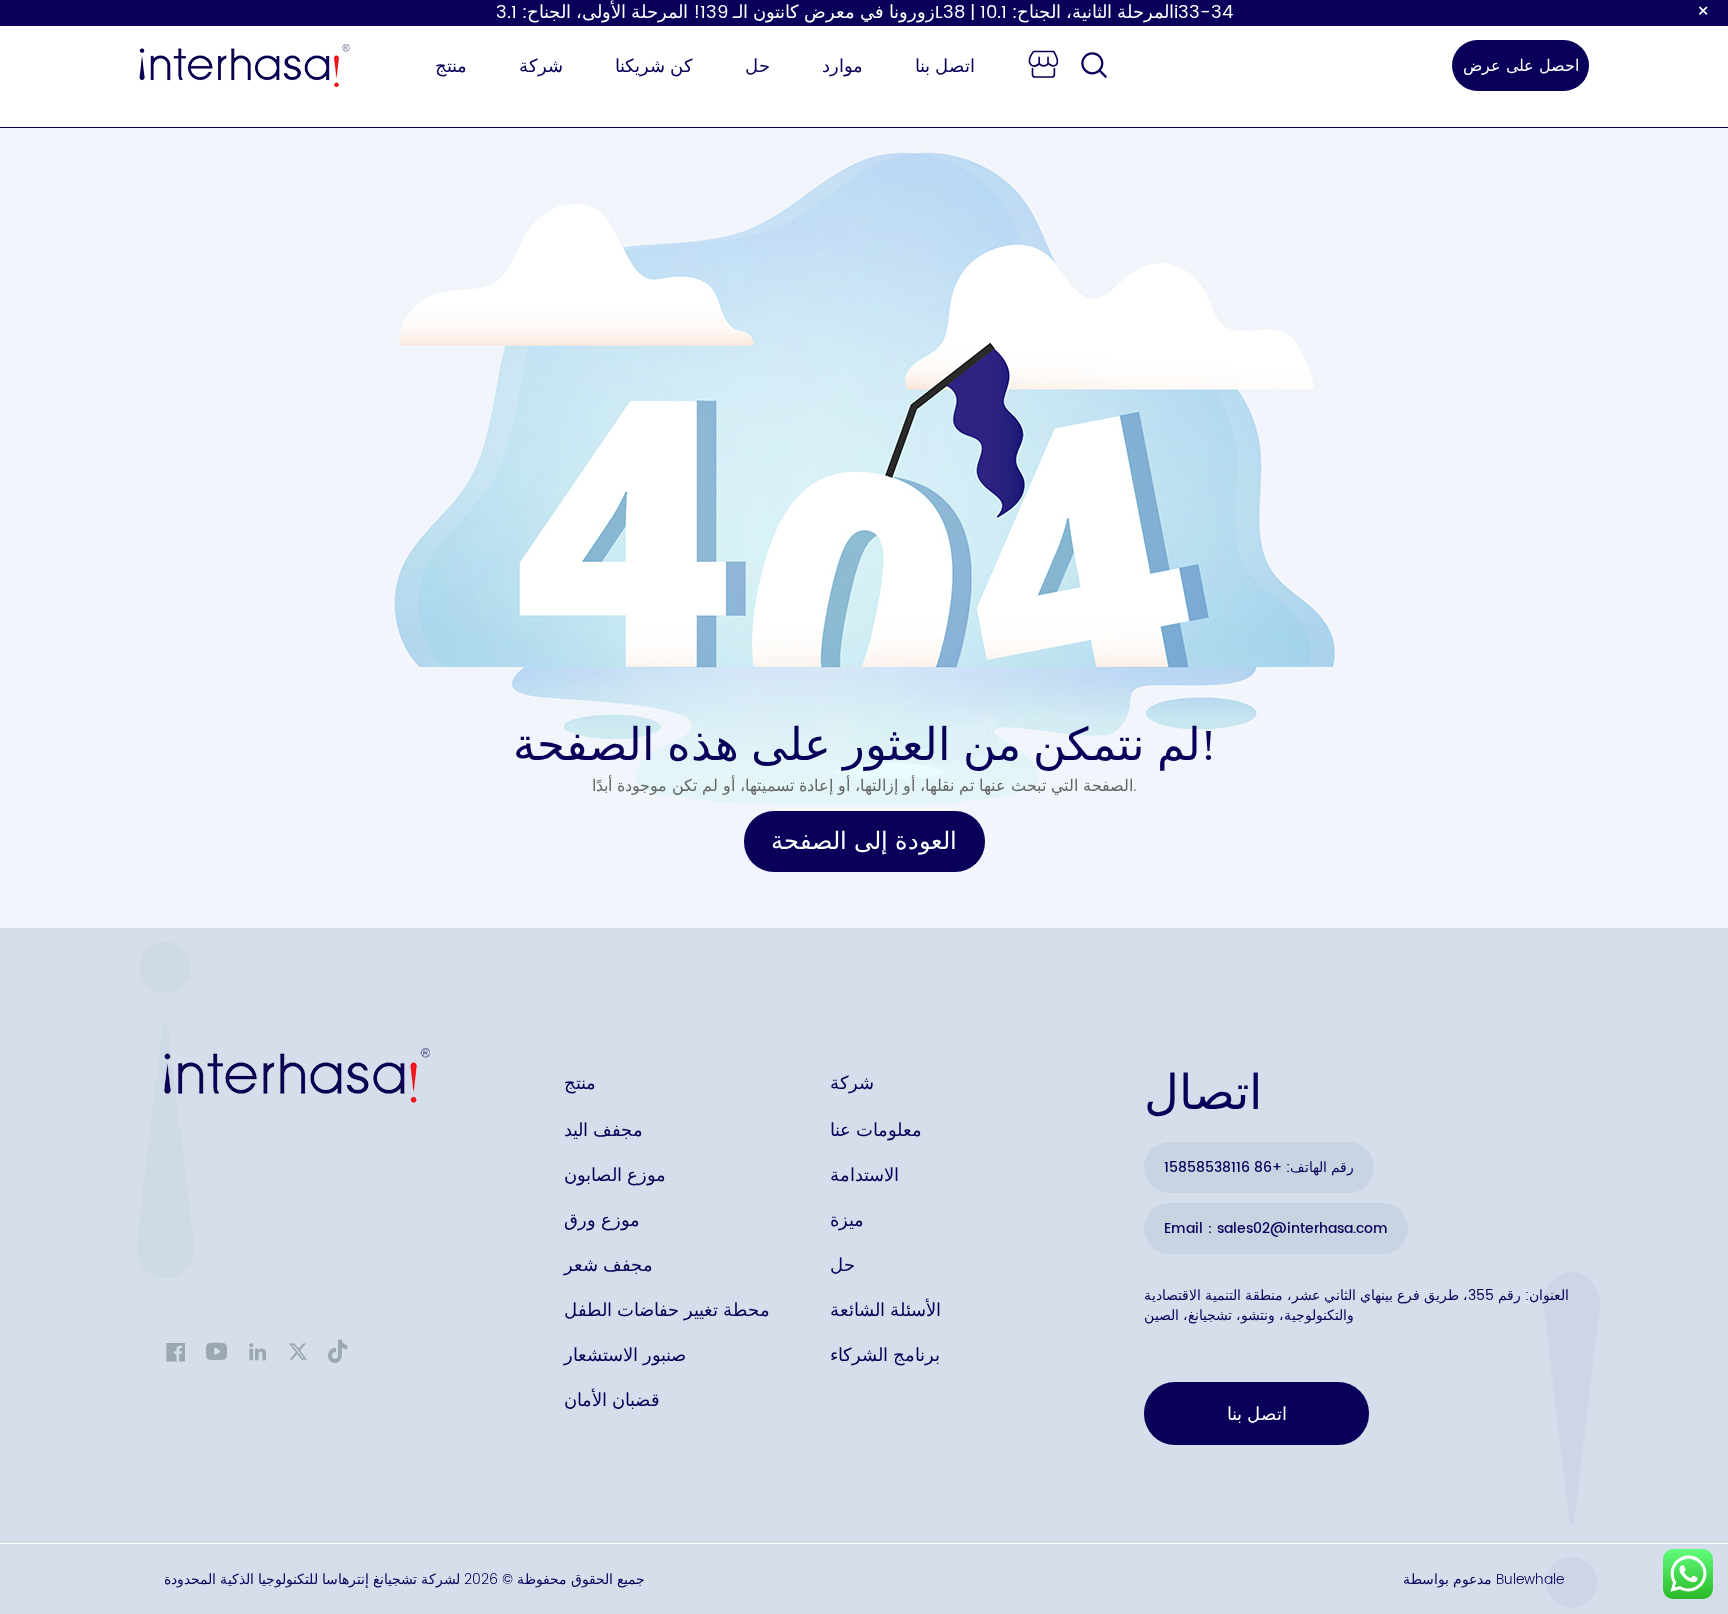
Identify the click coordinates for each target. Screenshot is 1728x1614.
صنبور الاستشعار (625, 1355)
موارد (842, 66)
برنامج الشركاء (885, 1355)
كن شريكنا (654, 66)
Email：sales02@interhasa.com (1276, 1228)
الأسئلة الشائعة (885, 1310)
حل (757, 66)
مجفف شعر (608, 1265)
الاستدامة (864, 1175)
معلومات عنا (876, 1130)
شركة (541, 66)
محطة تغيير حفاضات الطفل (667, 1310)
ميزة (847, 1220)
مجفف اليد (603, 1130)
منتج (451, 66)
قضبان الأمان (612, 1400)
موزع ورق (602, 1220)
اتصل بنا (945, 66)
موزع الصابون (615, 1175)
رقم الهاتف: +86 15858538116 (1259, 1167)
